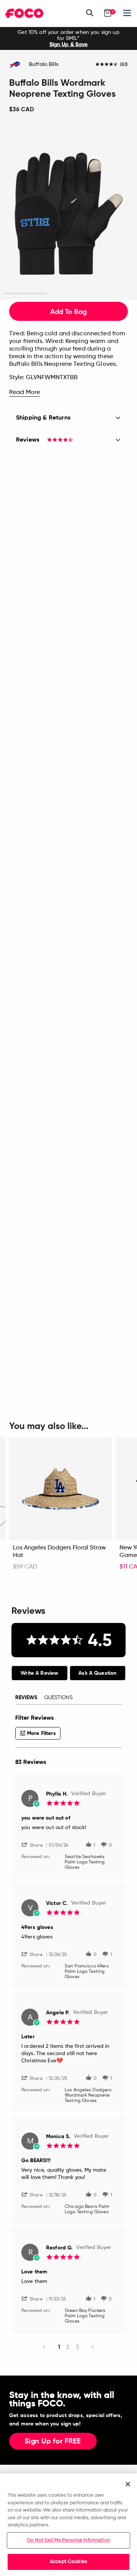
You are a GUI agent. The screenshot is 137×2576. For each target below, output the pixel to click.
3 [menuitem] (77, 2347)
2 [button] (69, 294)
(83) (124, 65)
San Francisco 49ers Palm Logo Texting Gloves (87, 1972)
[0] (108, 13)
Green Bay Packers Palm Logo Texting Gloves (85, 2316)
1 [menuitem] (59, 2347)
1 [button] (25, 294)
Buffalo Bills (44, 64)
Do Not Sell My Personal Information (68, 2540)
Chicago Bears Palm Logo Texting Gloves (87, 2209)
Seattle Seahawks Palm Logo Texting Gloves (85, 1862)
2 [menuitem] (68, 2347)
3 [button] (112, 294)
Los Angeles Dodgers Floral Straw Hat (59, 1552)
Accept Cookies (68, 2562)
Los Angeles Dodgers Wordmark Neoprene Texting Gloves (88, 2095)
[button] (35, 1845)
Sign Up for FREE (53, 2441)
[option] (68, 38)
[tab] (40, 1673)
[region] (68, 2525)
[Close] (128, 2484)
